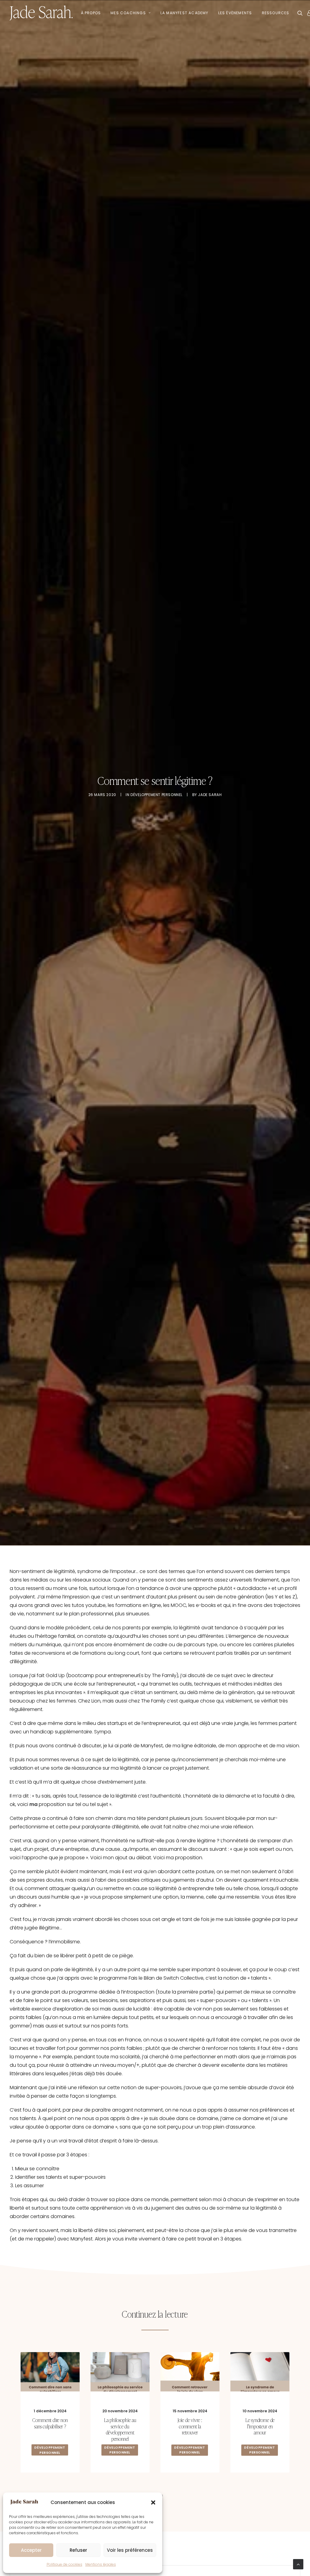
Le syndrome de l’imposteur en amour (190, 2426)
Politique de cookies (64, 2564)
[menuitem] (91, 13)
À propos (91, 13)
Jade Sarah (210, 795)
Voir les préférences (130, 2550)
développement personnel (157, 795)
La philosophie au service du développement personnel (50, 2429)
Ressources (276, 13)
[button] (153, 2502)
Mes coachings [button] (128, 13)
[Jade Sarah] (41, 13)
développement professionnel (259, 2450)
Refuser (78, 2550)
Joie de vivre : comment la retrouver (120, 2426)
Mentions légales (101, 2564)
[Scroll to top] (298, 2564)
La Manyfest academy (185, 13)
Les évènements (235, 13)
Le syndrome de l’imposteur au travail (260, 2426)
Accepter (31, 2550)
